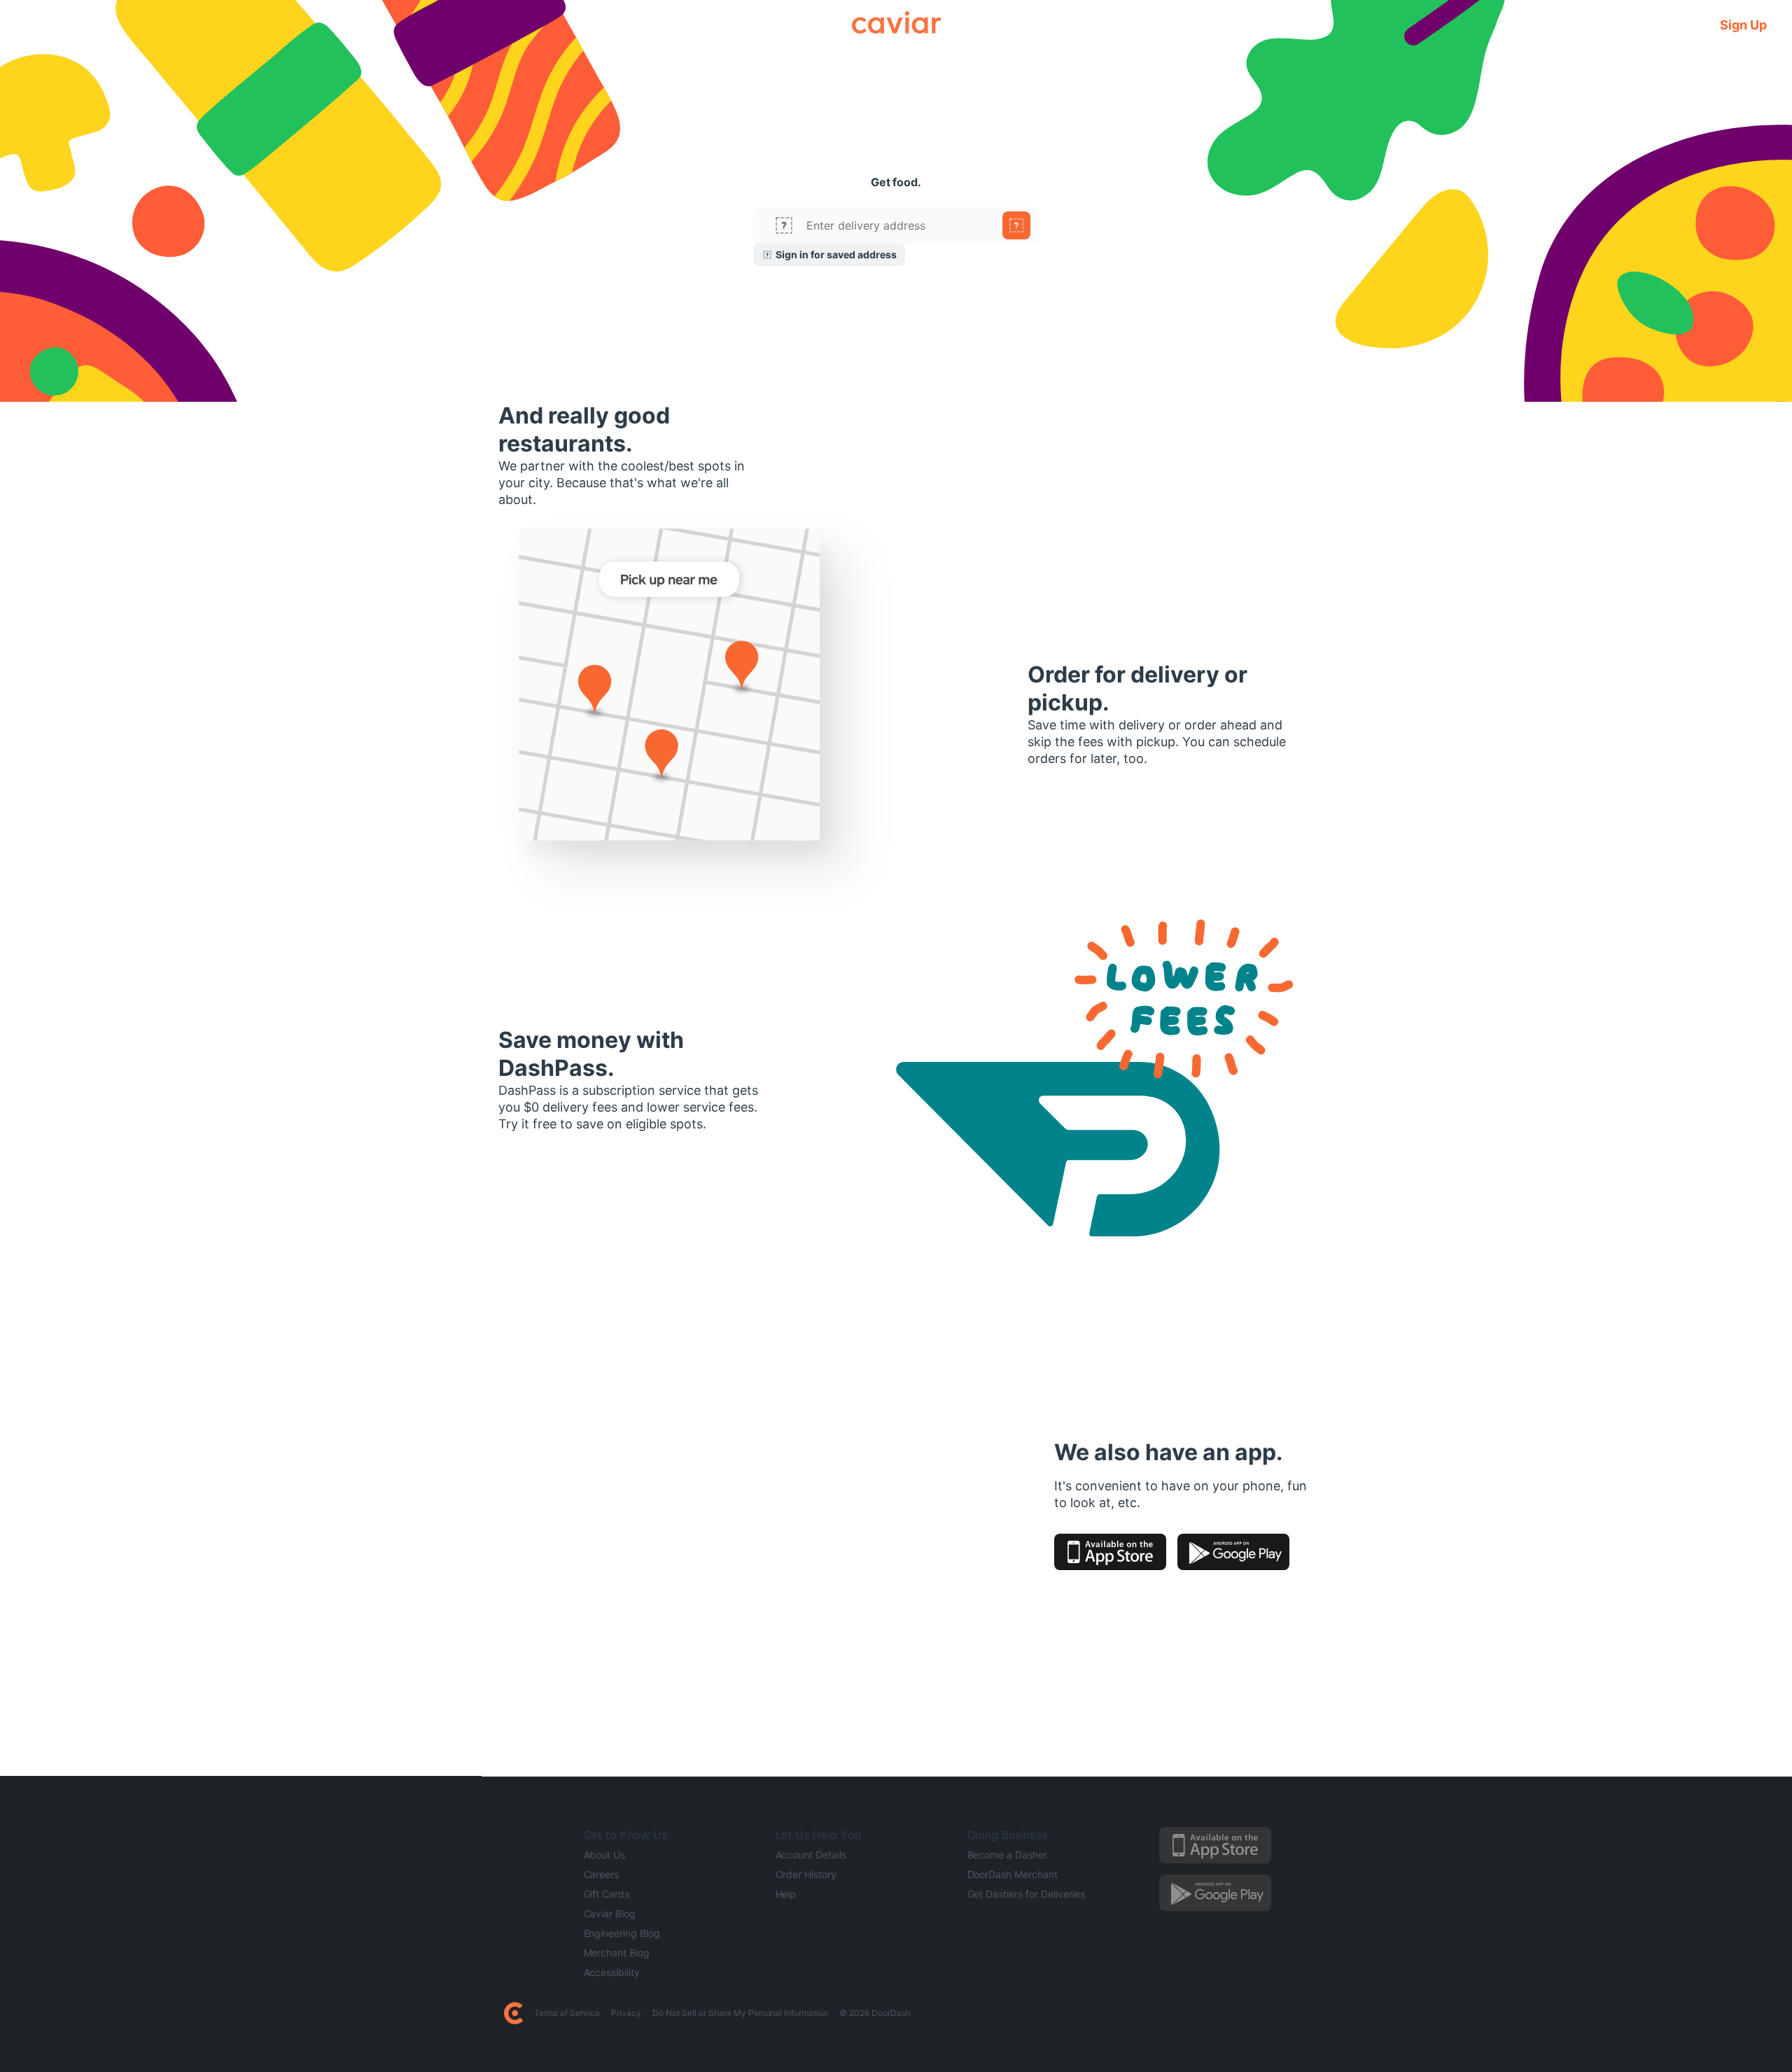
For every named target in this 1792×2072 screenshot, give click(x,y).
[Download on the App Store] (1110, 1552)
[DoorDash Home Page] (513, 2013)
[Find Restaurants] (1016, 225)
